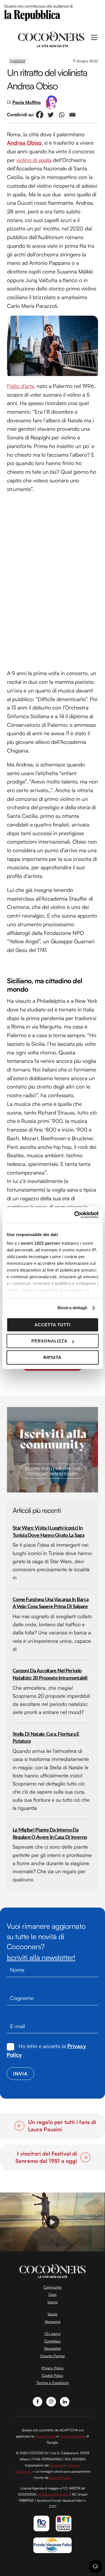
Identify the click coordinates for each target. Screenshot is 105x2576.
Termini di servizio (72, 2436)
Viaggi (53, 2302)
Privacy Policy (53, 2368)
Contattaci (53, 2341)
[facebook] (38, 2401)
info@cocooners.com (53, 2494)
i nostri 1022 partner (39, 1243)
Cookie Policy (53, 2375)
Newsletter (53, 2348)
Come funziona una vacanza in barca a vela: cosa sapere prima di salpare (51, 1603)
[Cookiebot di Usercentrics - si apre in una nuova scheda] (75, 1215)
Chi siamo (53, 2334)
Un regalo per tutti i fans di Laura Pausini (62, 2126)
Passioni (17, 61)
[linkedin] (65, 2401)
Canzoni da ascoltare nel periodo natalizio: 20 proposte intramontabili (50, 1674)
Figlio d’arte (20, 386)
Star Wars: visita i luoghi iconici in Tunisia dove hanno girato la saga (48, 1532)
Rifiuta (53, 1357)
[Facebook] (40, 115)
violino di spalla (34, 160)
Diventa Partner (53, 2356)
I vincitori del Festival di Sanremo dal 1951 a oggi (43, 2157)
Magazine (53, 2322)
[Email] (72, 115)
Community (53, 2287)
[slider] (52, 2247)
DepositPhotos (60, 2478)
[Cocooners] (51, 39)
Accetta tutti (53, 1325)
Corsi (53, 2294)
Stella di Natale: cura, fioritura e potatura (46, 1738)
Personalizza (49, 1341)
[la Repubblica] (32, 15)
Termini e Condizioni (53, 2383)
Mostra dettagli (72, 1308)
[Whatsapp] (61, 115)
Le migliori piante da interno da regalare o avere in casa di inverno (50, 1834)
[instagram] (51, 2401)
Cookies (56, 2465)
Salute (53, 2314)
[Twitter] (51, 115)
